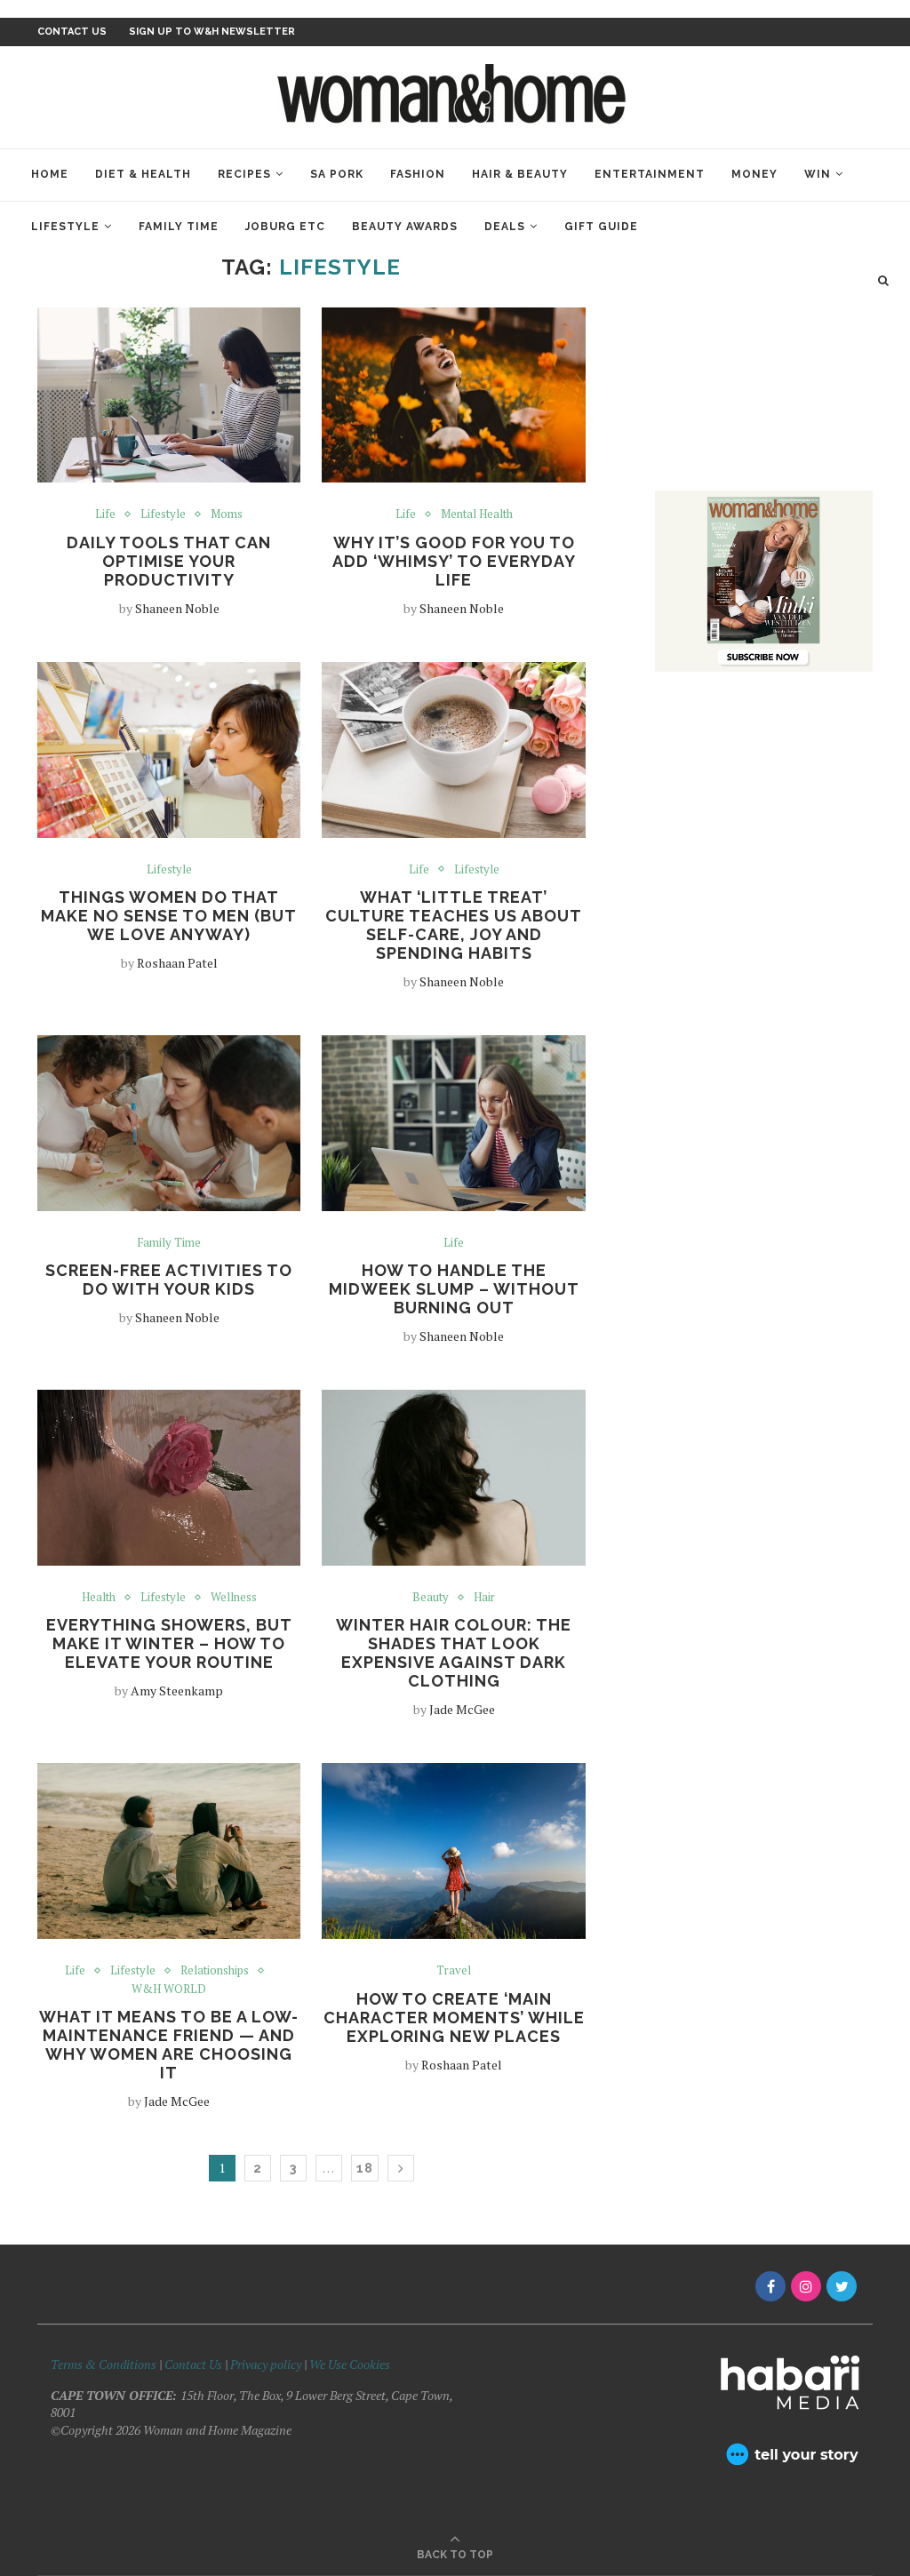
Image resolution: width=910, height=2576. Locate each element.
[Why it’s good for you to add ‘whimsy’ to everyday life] (453, 395)
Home (50, 174)
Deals (505, 227)
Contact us (72, 32)
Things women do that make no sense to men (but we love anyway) (169, 916)
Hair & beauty (520, 174)
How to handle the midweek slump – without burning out (454, 1289)
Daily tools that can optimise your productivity (169, 561)
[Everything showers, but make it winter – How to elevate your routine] (169, 1478)
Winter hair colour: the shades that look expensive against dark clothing (454, 1653)
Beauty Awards (405, 227)
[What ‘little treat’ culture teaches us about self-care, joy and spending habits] (453, 750)
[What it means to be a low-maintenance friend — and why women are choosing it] (169, 1851)
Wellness (234, 1598)
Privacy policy (266, 2364)
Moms (227, 514)
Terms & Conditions (104, 2364)
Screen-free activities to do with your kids (169, 1280)
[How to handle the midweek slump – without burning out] (453, 1123)
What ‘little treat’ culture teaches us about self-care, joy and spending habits (454, 925)
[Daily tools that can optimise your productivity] (169, 395)
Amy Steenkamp (177, 1691)
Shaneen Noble (177, 608)
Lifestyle (65, 227)
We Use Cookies (350, 2364)
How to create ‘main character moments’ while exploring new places (454, 2018)
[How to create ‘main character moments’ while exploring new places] (453, 1851)
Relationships (215, 1971)
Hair (484, 1598)
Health (99, 1598)
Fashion (418, 174)
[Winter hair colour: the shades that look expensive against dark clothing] (453, 1478)
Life (105, 514)
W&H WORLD (169, 1990)
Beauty (431, 1598)
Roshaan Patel (177, 963)
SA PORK (337, 174)
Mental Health (477, 514)
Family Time (179, 227)
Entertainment (650, 174)
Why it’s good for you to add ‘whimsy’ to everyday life (454, 561)
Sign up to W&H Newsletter (212, 32)
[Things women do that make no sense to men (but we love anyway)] (169, 750)
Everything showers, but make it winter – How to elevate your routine (169, 1643)
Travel (454, 1971)
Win (818, 174)
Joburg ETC (285, 227)
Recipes (244, 174)
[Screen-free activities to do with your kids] (169, 1123)
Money (754, 174)
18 (365, 2168)
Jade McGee (462, 1709)
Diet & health (143, 174)
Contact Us (195, 2364)
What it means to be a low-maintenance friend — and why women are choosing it (169, 2045)
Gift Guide (601, 227)
